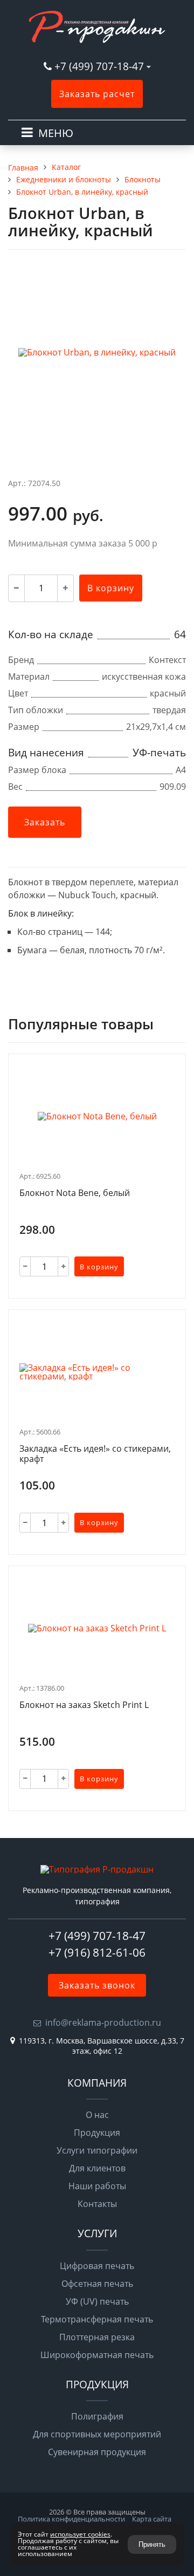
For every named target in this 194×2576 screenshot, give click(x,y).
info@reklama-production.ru (103, 2022)
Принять (152, 2544)
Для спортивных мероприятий (97, 2434)
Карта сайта (152, 2519)
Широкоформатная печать (97, 2355)
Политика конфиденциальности (71, 2519)
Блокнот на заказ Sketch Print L (84, 1705)
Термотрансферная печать (97, 2319)
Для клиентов (97, 2168)
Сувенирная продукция (97, 2452)
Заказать (45, 822)
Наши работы (97, 2186)
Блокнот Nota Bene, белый (75, 1193)
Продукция (97, 2133)
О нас (97, 2115)
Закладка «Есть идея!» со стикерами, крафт (95, 1454)
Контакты (97, 2204)
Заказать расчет (97, 94)
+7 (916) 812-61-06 (97, 1952)
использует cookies (80, 2534)
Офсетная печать (97, 2284)
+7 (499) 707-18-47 (101, 66)
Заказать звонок (97, 1985)
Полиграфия (97, 2416)
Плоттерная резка (97, 2337)
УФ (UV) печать (97, 2301)
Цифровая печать (97, 2266)
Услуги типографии (97, 2150)
